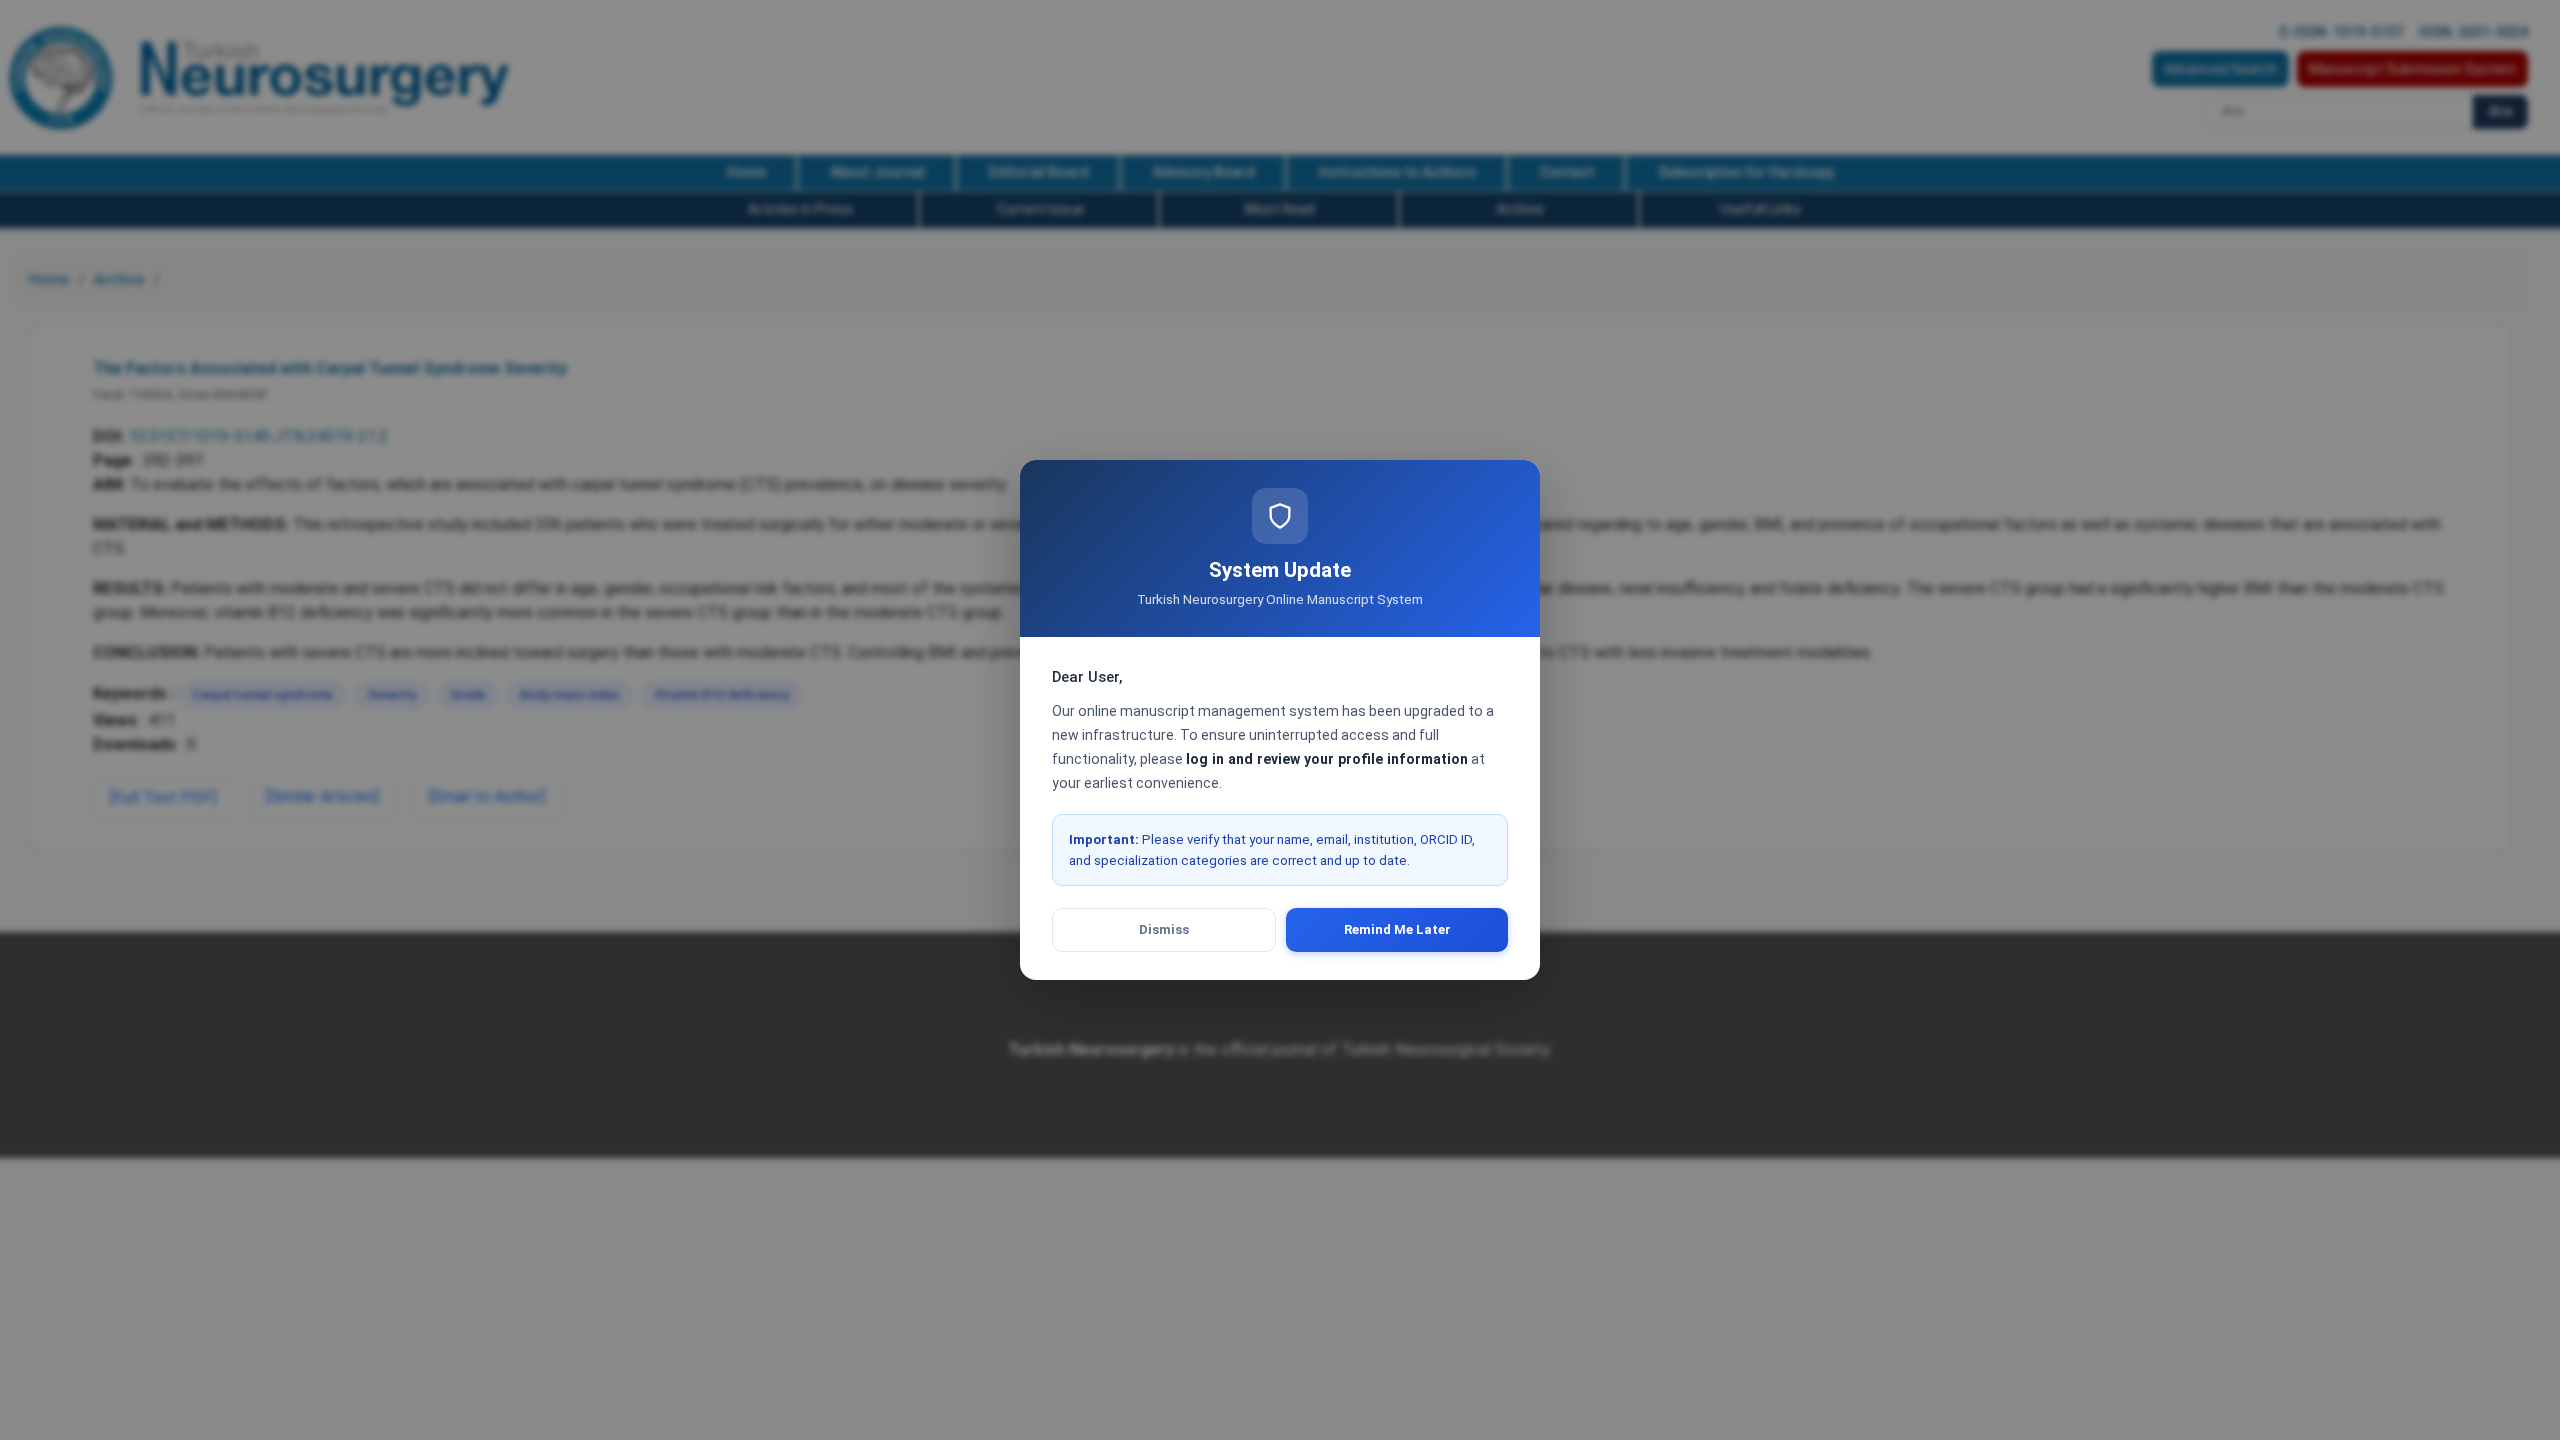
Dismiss (1164, 929)
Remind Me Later (1397, 929)
